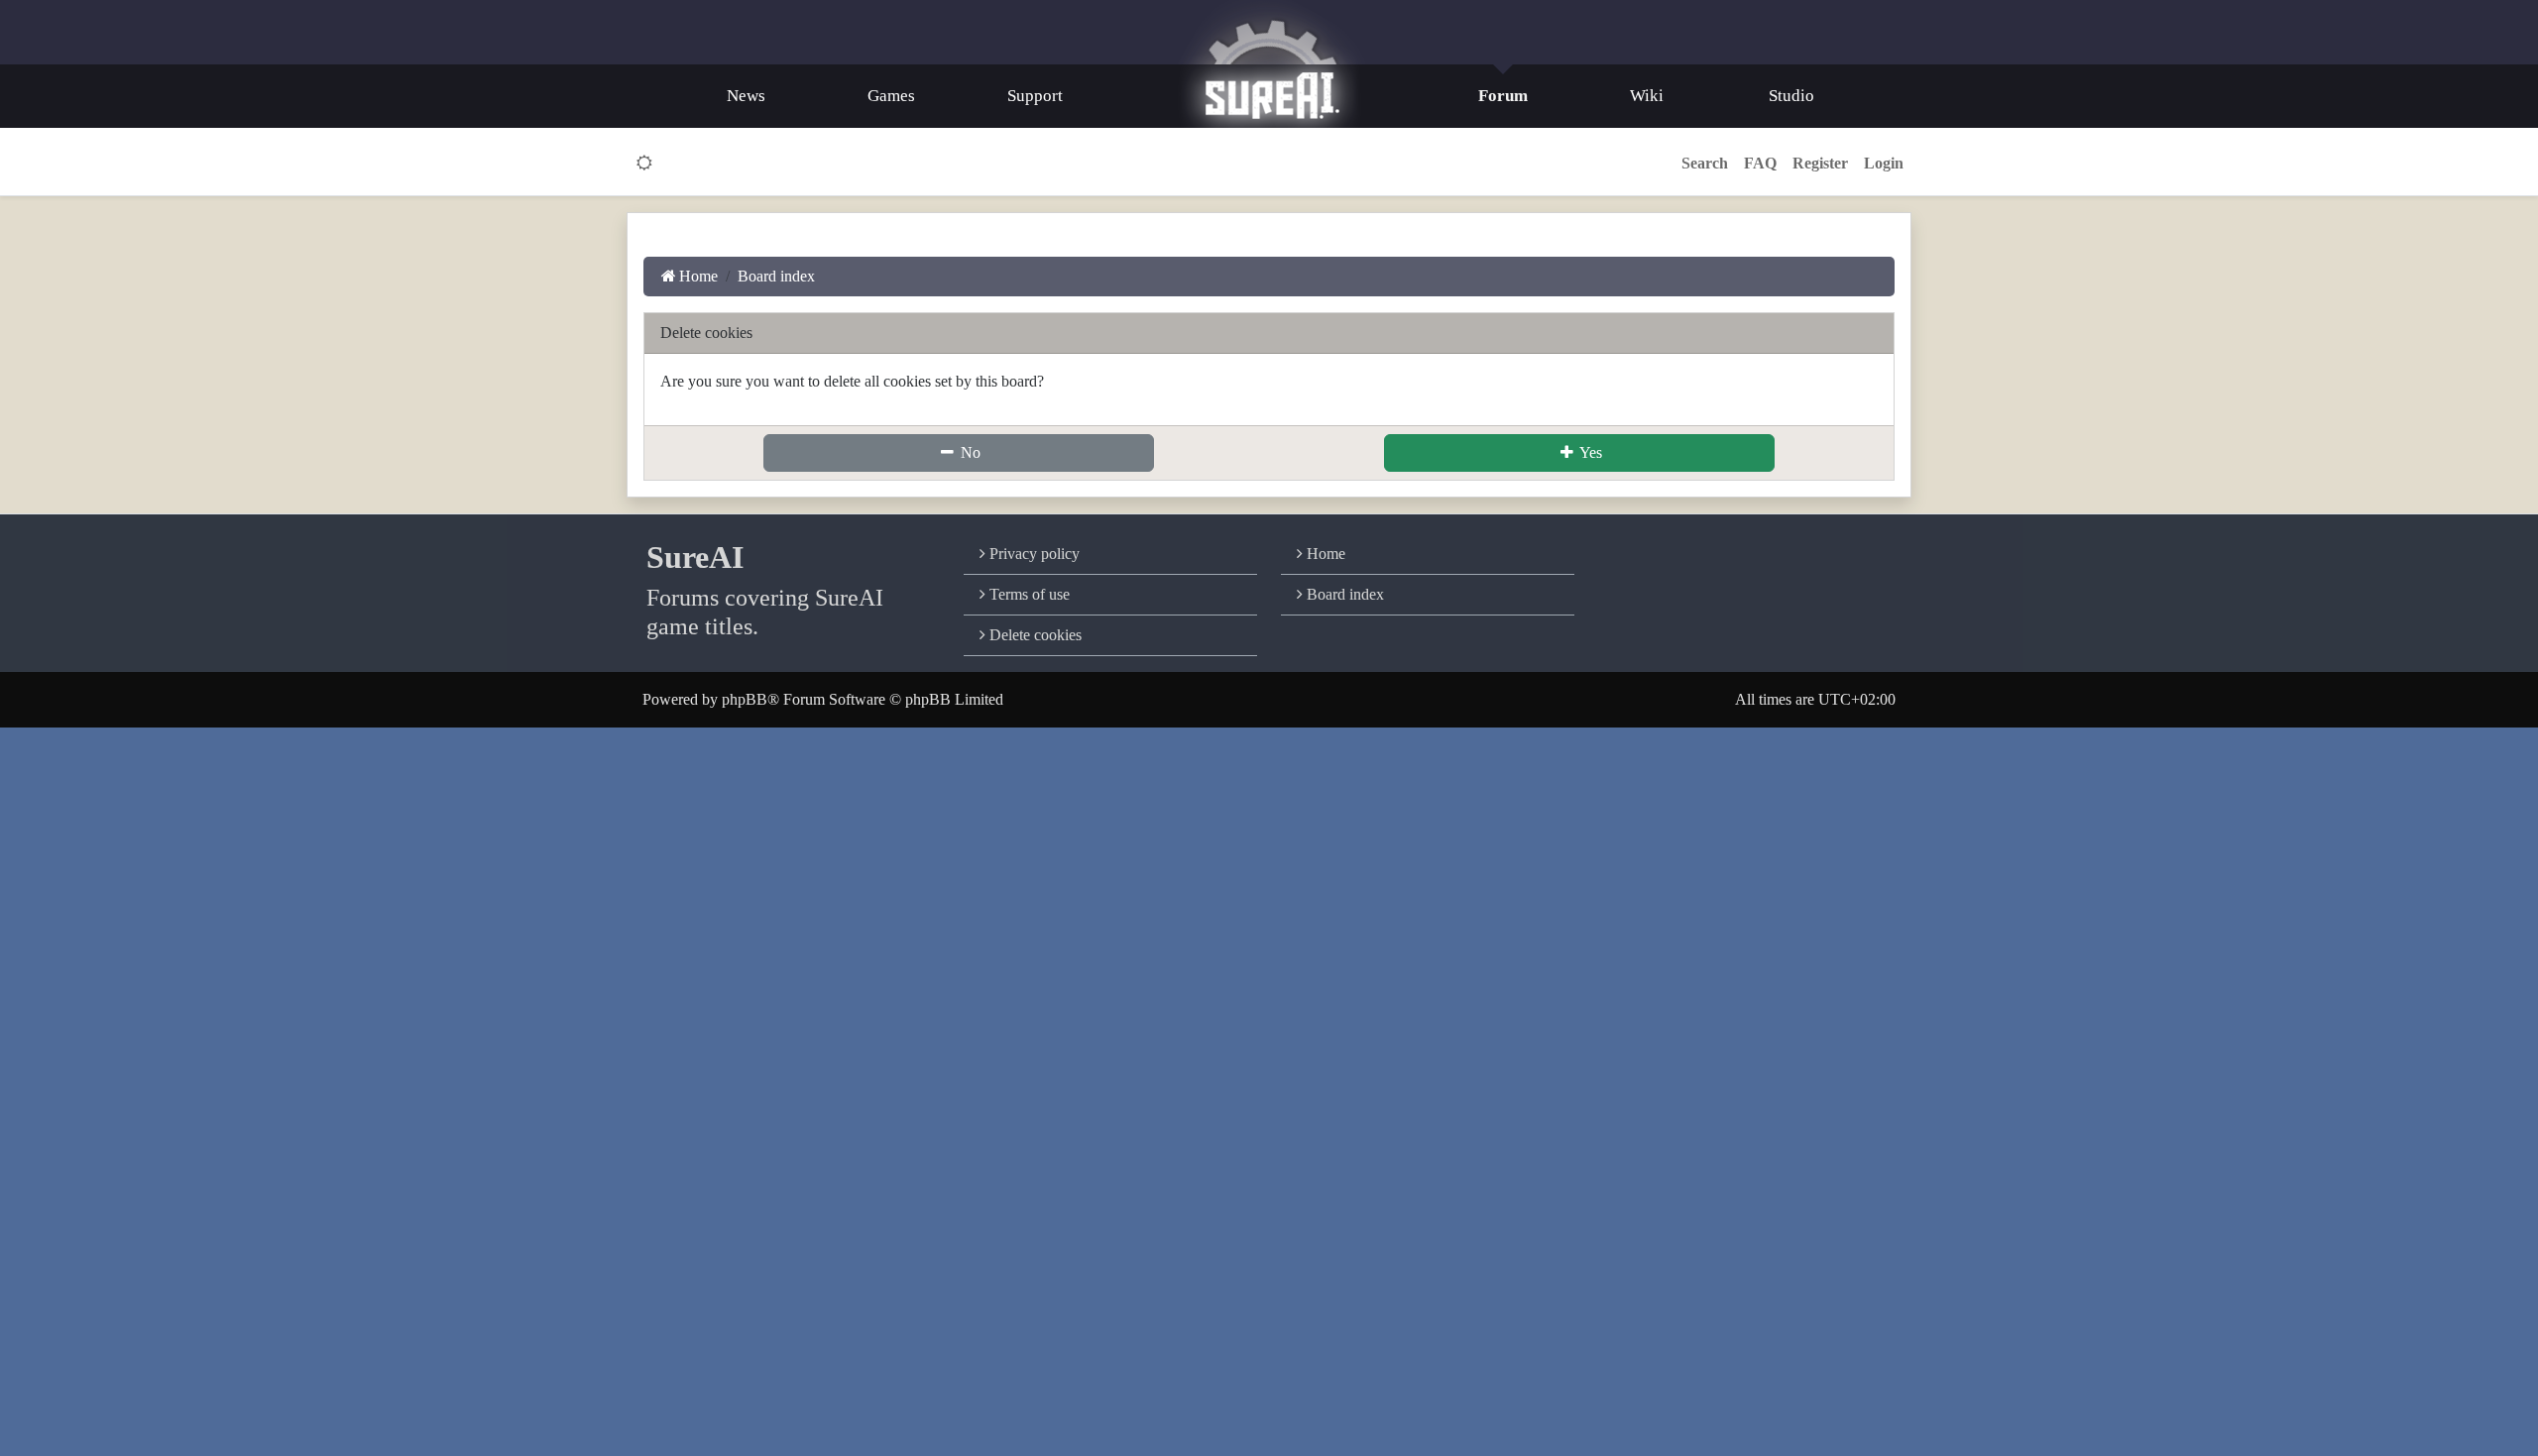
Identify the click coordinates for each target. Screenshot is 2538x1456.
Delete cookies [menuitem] (1034, 635)
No (969, 452)
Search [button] (1705, 163)
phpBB (745, 699)
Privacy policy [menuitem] (1033, 554)
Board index (1343, 594)
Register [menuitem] (1820, 163)
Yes (1589, 452)
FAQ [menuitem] (1760, 163)
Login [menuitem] (1884, 163)
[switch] (645, 164)
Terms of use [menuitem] (1028, 594)
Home (1324, 554)
